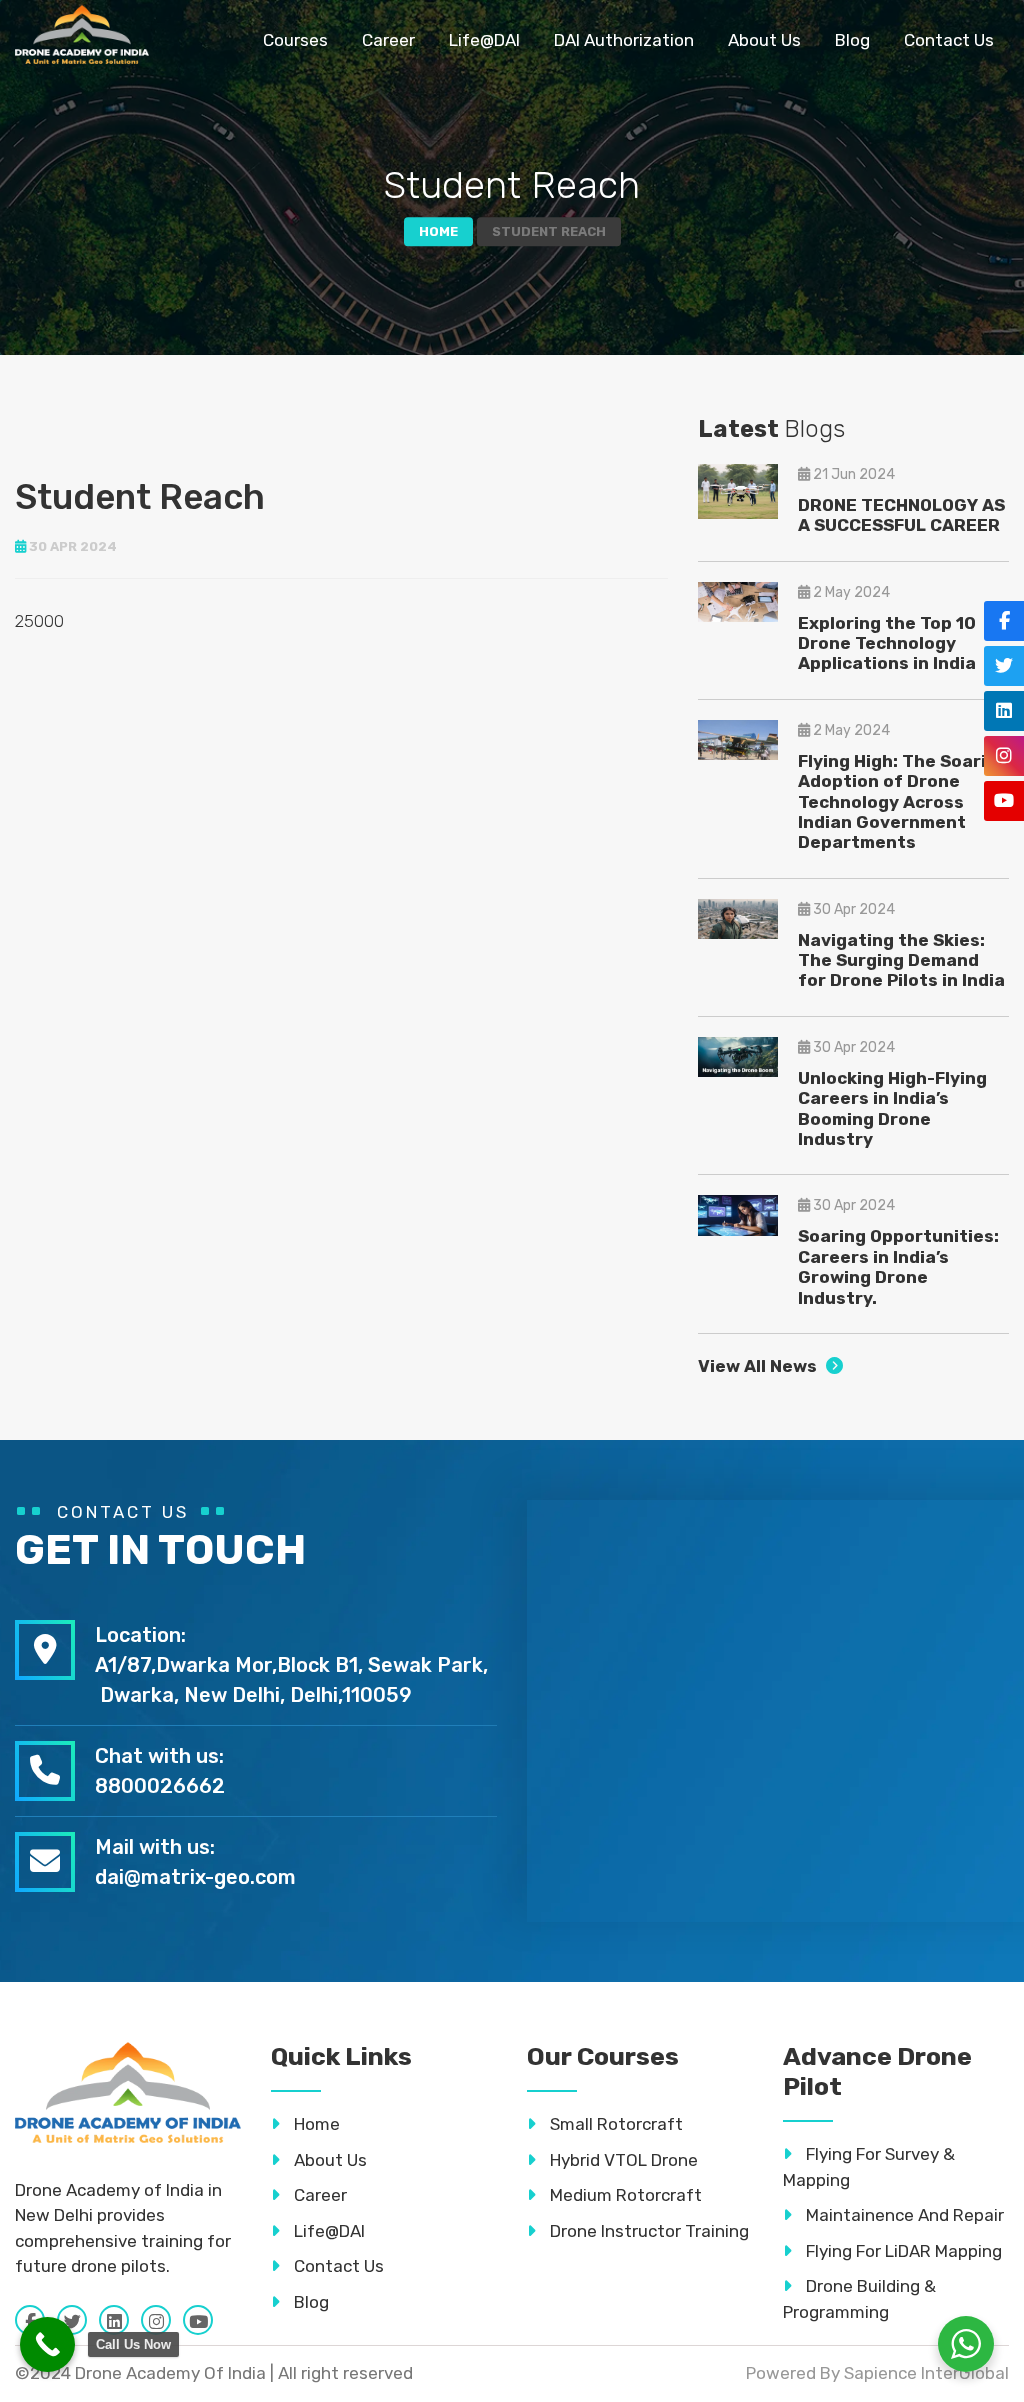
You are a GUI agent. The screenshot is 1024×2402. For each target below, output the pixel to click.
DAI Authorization (624, 40)
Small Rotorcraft (614, 2124)
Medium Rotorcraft (624, 2195)
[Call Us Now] (47, 2344)
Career (388, 40)
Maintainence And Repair (903, 2215)
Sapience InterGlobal (926, 2373)
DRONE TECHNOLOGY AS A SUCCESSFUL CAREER (901, 515)
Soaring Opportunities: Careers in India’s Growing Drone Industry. (898, 1266)
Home (438, 231)
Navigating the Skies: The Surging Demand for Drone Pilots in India (901, 960)
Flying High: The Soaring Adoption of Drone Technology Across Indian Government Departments (903, 802)
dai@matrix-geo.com (195, 1877)
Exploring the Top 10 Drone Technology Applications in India (887, 643)
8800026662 (160, 1786)
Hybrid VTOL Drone (622, 2160)
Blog (852, 40)
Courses (295, 40)
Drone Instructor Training (647, 2231)
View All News (759, 1366)
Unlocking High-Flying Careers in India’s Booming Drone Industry (892, 1108)
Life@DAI (484, 40)
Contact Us (949, 40)
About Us (764, 40)
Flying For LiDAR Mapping (902, 2251)
